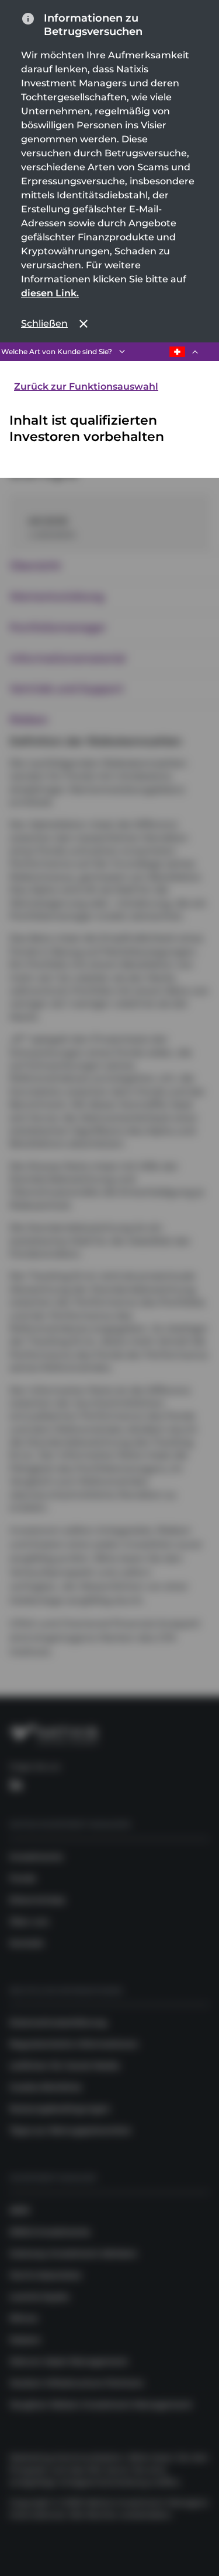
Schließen (44, 323)
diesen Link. (50, 293)
